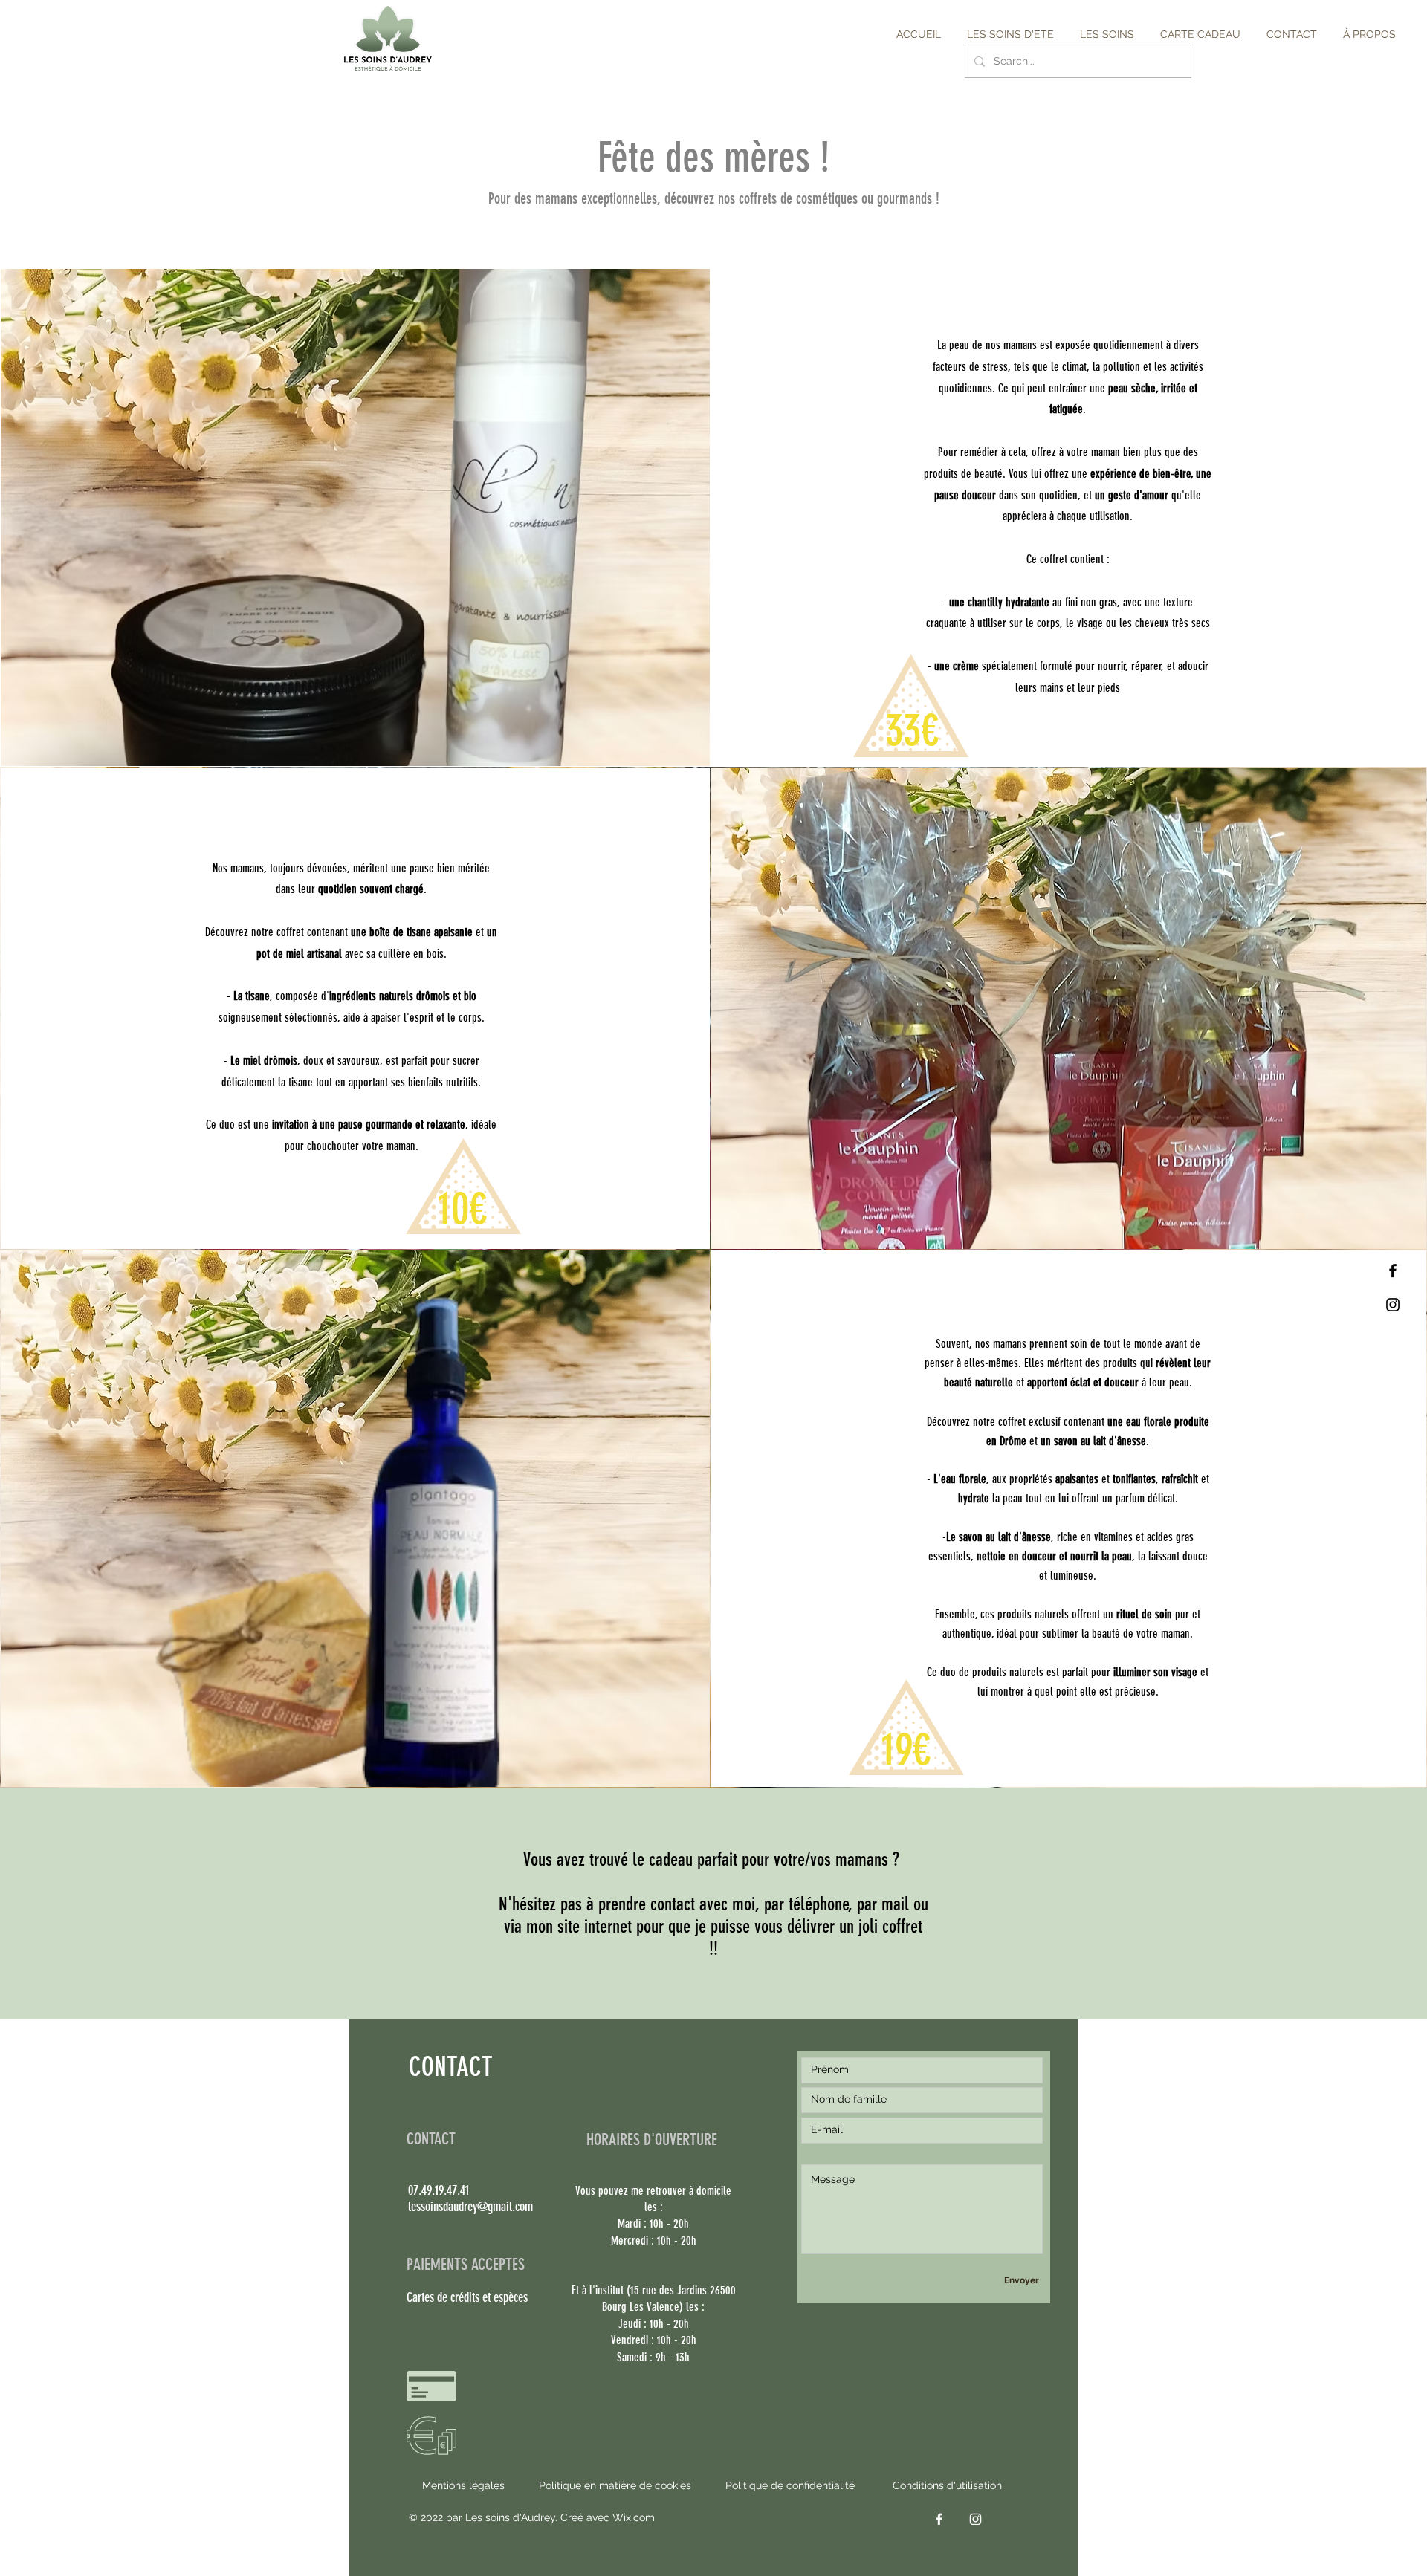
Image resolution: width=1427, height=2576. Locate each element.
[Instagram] (1393, 1305)
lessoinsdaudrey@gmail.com (470, 2207)
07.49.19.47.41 (439, 2190)
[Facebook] (1393, 1271)
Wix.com (634, 2517)
